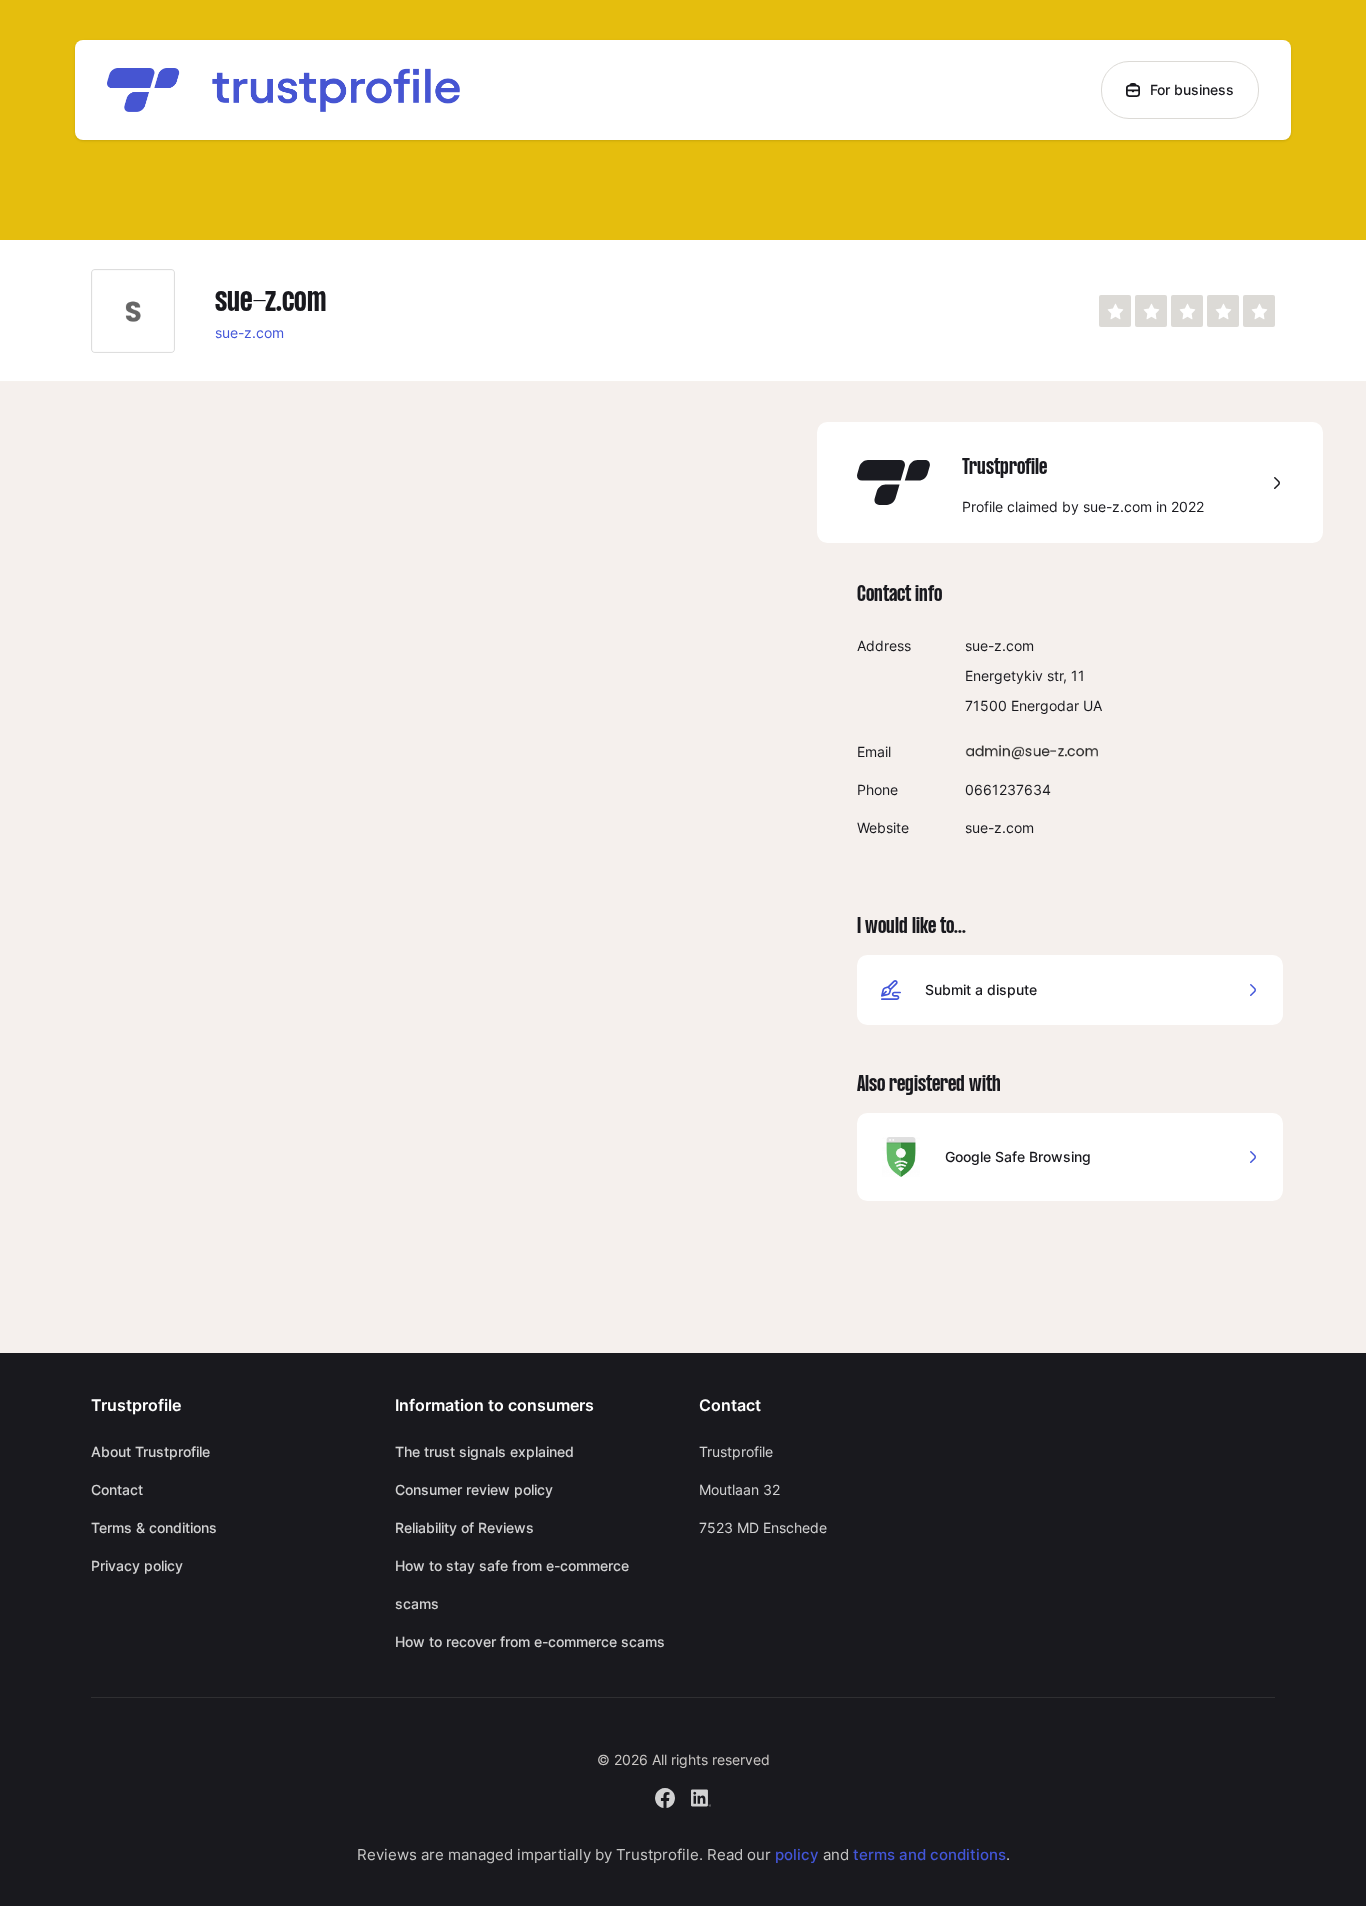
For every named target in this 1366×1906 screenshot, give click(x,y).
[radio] (1115, 311)
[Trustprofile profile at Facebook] (665, 1795)
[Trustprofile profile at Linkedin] (701, 1795)
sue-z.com (249, 332)
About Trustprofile (150, 1451)
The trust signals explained (484, 1451)
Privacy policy (137, 1565)
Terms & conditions (154, 1527)
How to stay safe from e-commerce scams (512, 1584)
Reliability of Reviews (464, 1527)
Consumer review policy (474, 1489)
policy (797, 1854)
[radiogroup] (1187, 311)
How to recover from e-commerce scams (530, 1641)
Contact (117, 1489)
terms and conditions (929, 1854)
